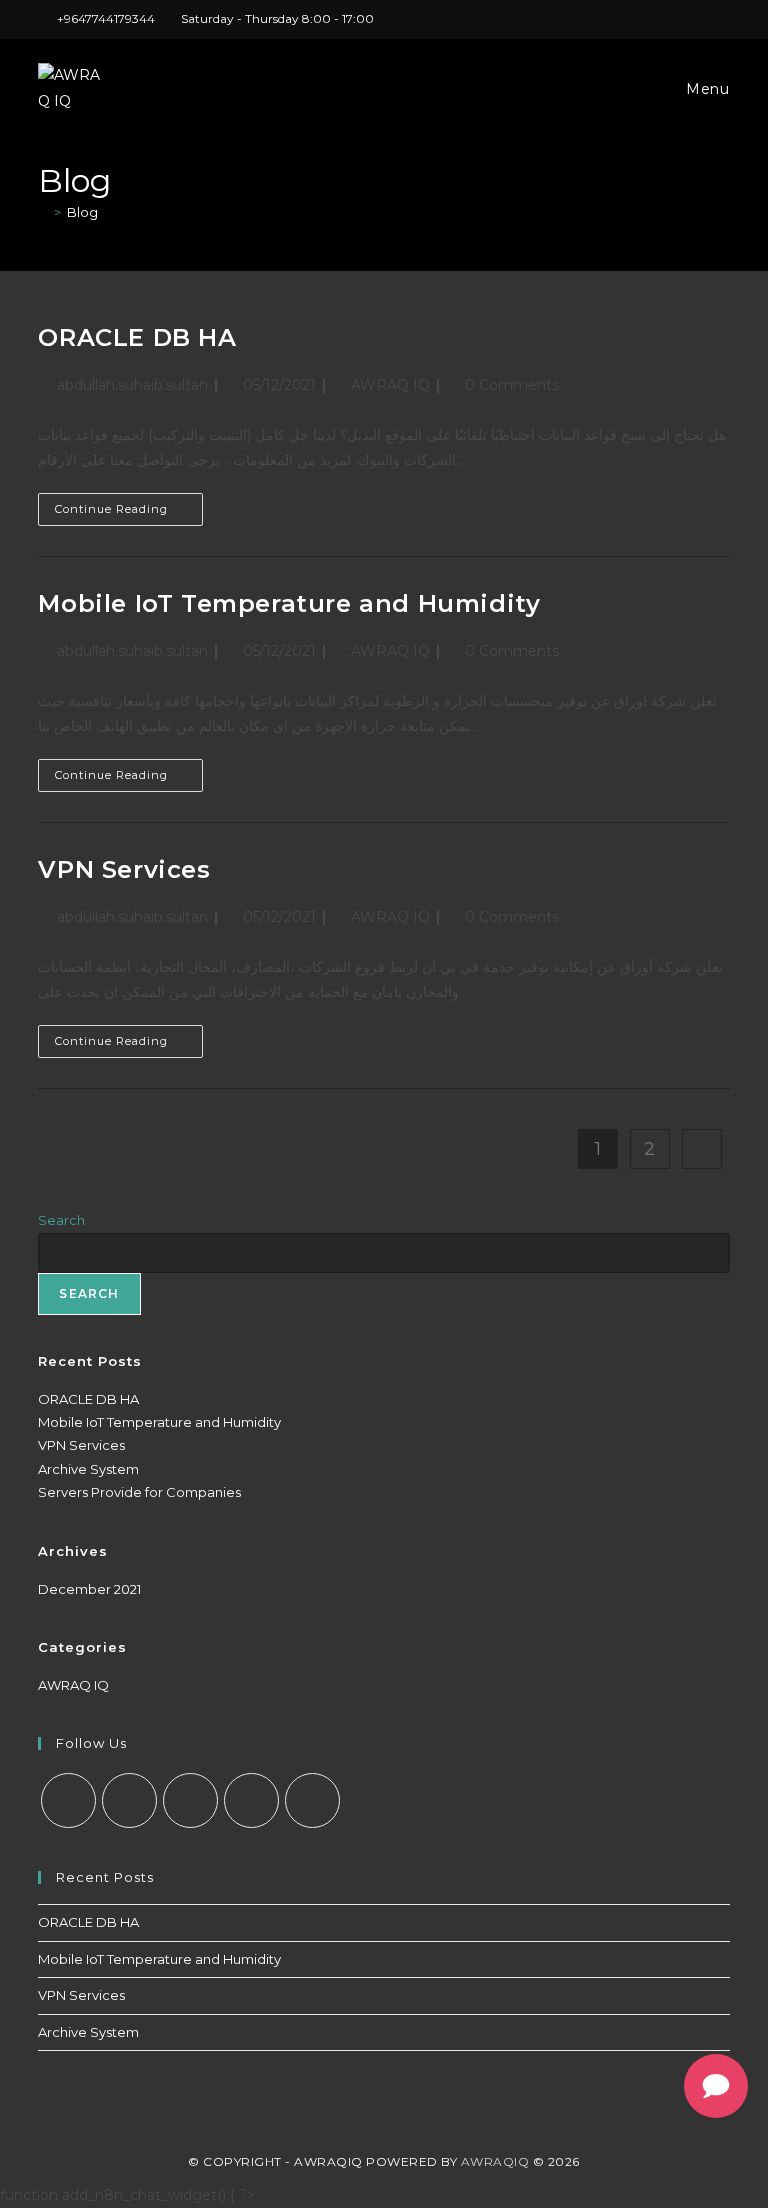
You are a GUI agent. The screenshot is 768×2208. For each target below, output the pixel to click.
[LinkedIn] (251, 1800)
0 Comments (512, 385)
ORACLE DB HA (137, 337)
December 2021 (89, 1589)
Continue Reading (129, 513)
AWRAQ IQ (390, 385)
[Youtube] (312, 1800)
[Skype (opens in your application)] (678, 19)
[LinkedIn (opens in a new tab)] (655, 19)
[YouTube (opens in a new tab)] (701, 19)
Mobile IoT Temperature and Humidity (289, 603)
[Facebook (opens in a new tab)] (609, 19)
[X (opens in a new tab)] (586, 19)
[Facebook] (129, 1800)
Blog (82, 212)
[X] (68, 1800)
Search (61, 1220)
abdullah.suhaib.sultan (132, 385)
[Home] (43, 212)
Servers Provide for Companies (139, 1492)
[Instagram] (190, 1800)
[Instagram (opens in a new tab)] (632, 19)
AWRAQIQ (495, 2161)
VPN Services (124, 869)
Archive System (88, 1469)
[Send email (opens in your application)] (721, 19)
